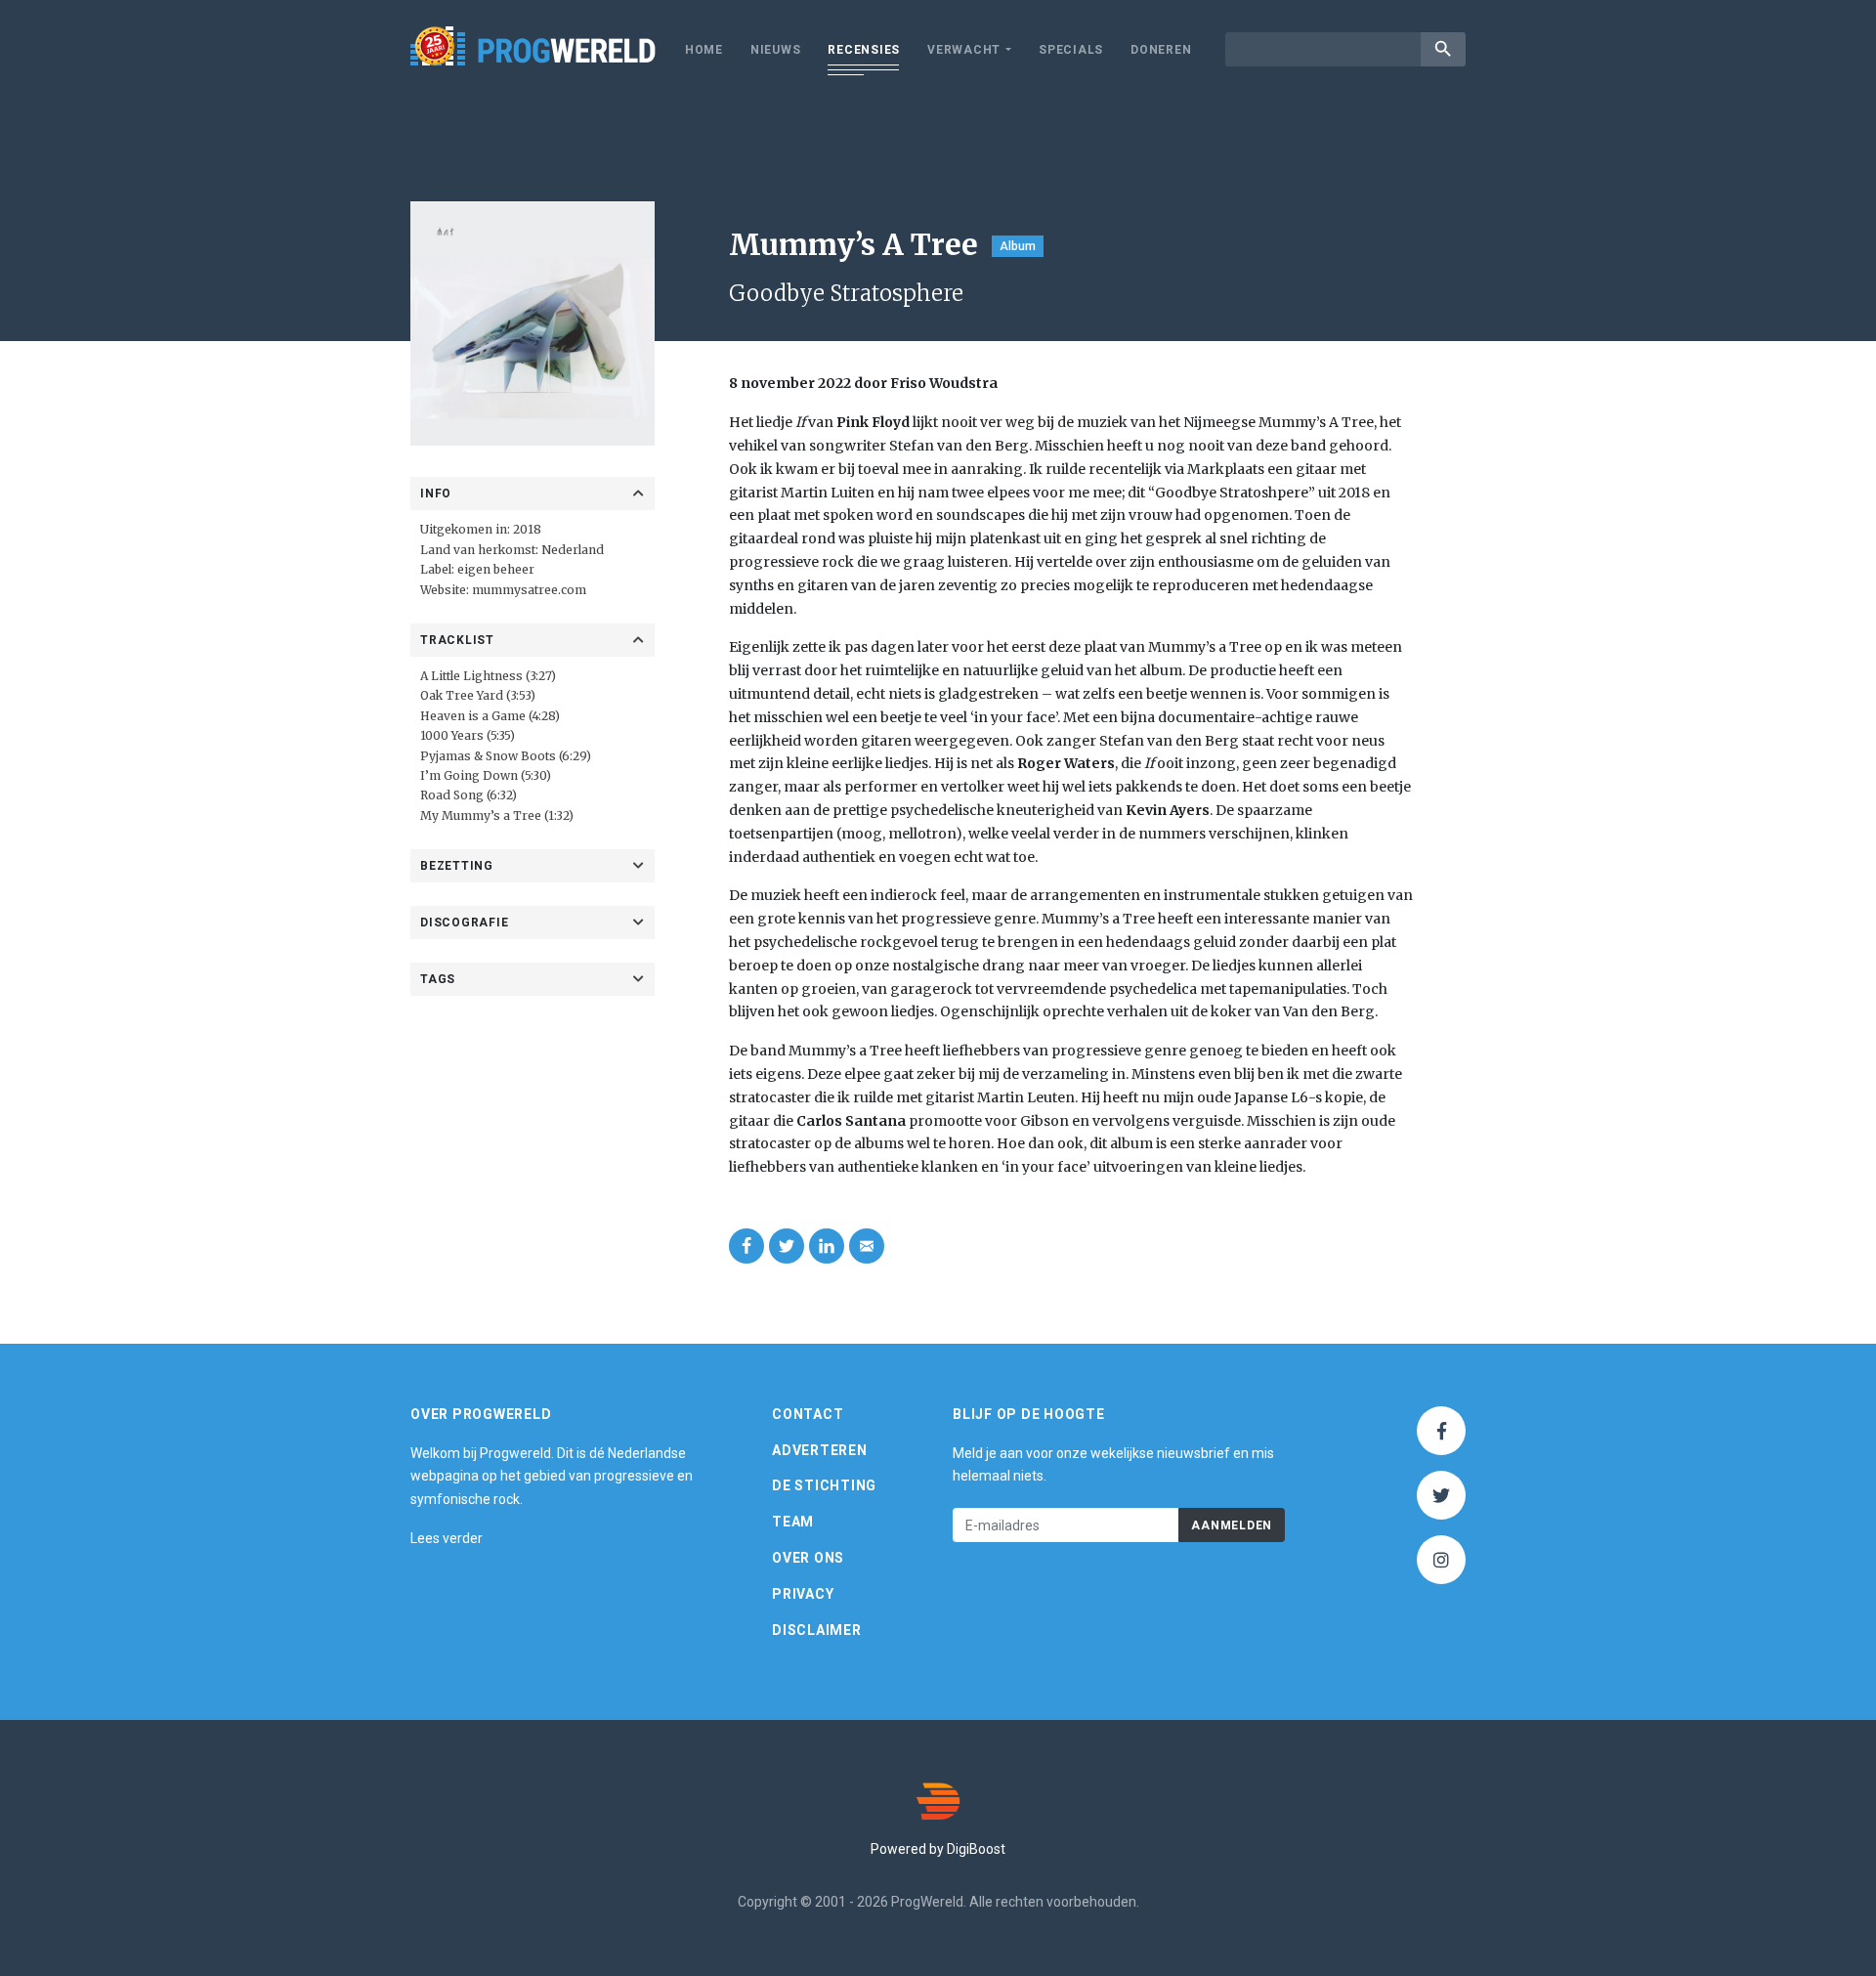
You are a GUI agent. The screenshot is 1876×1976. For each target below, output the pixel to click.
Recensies (864, 50)
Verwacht (964, 50)
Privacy (803, 1594)
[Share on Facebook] (746, 1246)
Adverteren (820, 1450)
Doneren (1161, 50)
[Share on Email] (867, 1246)
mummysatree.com (529, 590)
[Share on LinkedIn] (827, 1246)
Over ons (808, 1558)
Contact (808, 1414)
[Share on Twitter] (787, 1246)
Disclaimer (817, 1630)
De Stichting (824, 1485)
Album (1018, 246)
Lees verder (447, 1538)
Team (793, 1522)
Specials (1071, 50)
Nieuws (776, 50)
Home (704, 50)
